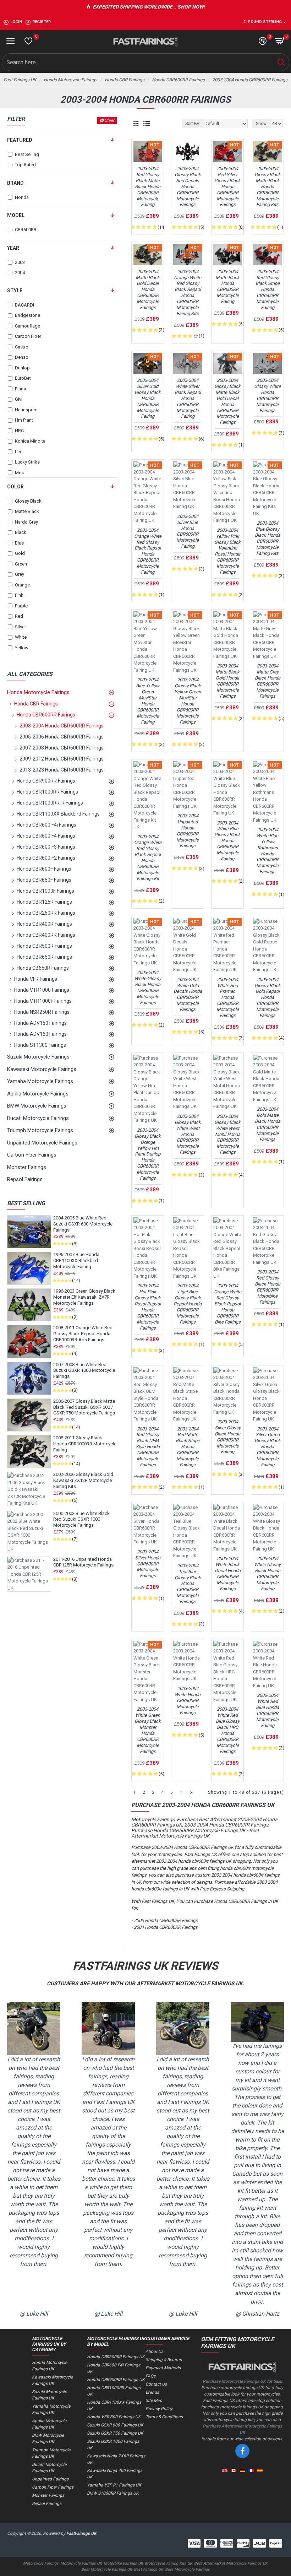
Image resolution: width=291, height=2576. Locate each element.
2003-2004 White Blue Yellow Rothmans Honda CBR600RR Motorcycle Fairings (267, 851)
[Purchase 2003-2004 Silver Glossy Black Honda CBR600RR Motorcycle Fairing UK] (227, 1392)
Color (15, 487)
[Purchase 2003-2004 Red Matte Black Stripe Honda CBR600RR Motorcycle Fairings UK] (187, 1395)
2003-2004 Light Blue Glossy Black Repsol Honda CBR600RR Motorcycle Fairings (188, 1304)
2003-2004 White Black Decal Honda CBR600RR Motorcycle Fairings (228, 1573)
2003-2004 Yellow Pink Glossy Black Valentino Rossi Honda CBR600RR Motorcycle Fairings (227, 551)
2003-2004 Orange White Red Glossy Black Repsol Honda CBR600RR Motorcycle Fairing (148, 551)
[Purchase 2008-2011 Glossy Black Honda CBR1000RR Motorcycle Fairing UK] (29, 1452)
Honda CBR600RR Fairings (178, 80)
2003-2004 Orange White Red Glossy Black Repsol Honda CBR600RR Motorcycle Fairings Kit (148, 858)
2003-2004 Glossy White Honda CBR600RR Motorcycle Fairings (267, 395)
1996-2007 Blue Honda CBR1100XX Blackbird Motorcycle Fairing (76, 1260)
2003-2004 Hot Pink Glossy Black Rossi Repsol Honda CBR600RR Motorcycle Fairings (148, 1307)
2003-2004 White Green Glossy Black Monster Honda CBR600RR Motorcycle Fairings (148, 1730)
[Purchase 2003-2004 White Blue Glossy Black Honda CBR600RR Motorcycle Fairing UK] (227, 789)
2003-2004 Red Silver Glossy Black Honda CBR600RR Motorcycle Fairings (227, 186)
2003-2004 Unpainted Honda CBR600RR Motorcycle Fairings (188, 831)
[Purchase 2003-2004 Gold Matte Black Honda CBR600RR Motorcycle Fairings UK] (267, 1079)
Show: (262, 124)
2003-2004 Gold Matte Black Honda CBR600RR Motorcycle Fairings (268, 1124)
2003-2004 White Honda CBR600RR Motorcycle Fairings (188, 1701)
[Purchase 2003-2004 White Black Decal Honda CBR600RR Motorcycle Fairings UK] (227, 1528)
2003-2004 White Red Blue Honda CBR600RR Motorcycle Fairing (267, 1710)
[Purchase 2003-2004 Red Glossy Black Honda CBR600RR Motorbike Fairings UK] (267, 1242)
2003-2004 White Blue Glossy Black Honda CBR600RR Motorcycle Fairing (227, 841)
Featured (20, 140)
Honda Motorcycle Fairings (70, 80)
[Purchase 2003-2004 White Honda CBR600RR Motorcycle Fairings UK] (187, 1662)
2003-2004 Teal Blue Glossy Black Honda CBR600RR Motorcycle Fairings (188, 1584)
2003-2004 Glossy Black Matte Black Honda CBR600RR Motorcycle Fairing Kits (268, 186)
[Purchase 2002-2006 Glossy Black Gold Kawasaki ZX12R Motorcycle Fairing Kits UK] (29, 1489)
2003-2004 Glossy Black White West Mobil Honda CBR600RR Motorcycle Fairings (227, 1134)
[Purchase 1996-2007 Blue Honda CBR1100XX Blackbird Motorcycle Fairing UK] (29, 1268)
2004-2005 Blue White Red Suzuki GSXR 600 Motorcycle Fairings (83, 1224)
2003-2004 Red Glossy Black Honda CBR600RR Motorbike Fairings (268, 1287)
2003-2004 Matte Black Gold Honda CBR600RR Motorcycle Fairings (227, 681)
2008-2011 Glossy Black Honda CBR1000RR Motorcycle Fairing (85, 1444)
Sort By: (193, 124)
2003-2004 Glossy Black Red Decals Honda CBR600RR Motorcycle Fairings (188, 186)
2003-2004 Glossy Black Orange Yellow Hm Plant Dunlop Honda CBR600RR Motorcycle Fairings (148, 1154)
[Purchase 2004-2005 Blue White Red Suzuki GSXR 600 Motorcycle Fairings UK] (29, 1232)
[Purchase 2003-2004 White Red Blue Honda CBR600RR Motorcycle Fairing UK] (267, 1665)
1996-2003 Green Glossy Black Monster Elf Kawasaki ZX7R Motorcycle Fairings (84, 1297)
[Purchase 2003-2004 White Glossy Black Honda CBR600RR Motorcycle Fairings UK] (148, 942)
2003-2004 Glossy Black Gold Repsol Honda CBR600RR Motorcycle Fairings (268, 997)
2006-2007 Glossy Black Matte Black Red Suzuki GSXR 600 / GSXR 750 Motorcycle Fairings (84, 1407)
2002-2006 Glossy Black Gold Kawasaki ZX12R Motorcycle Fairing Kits (83, 1480)
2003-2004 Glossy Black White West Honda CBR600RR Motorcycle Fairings (188, 1134)
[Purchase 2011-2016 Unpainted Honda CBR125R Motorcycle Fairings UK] (29, 1574)
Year (13, 248)
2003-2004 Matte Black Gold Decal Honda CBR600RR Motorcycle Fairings (148, 289)
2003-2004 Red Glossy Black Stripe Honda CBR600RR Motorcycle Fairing (268, 289)
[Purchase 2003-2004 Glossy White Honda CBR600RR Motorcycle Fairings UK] (267, 363)
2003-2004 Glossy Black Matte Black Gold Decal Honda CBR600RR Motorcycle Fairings (227, 401)
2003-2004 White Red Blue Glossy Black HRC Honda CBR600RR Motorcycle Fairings (228, 1730)
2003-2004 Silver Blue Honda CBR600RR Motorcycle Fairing (188, 531)
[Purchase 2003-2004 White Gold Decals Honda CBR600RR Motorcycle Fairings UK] (187, 946)
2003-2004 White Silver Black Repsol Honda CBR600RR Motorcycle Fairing (188, 398)
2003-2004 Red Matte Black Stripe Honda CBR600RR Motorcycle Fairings (188, 1447)
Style (15, 291)
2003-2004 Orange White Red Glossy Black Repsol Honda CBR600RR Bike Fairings (228, 1304)
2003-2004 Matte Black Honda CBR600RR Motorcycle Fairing (227, 286)
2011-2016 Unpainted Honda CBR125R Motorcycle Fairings (83, 1562)
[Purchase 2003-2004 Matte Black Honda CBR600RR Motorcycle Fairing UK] (227, 254)
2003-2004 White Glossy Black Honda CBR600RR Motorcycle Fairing (267, 1573)
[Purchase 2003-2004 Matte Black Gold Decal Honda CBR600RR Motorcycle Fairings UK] (148, 254)
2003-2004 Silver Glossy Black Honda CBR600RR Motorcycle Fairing (228, 1437)
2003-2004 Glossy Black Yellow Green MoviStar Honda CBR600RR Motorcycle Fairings (188, 701)
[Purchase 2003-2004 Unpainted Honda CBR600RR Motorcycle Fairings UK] (187, 786)
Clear (109, 120)
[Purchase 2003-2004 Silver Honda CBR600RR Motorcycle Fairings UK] (148, 1525)
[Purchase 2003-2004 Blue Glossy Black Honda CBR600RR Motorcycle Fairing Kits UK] (267, 489)
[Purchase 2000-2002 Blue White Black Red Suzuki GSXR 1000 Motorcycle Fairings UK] (29, 1532)
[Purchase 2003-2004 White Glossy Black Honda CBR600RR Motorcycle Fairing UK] (267, 1528)
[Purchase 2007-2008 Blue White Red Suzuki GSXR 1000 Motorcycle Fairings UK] (29, 1378)
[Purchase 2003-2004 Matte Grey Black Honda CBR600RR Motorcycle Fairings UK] (267, 636)
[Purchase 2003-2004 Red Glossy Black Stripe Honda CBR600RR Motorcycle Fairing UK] (267, 254)
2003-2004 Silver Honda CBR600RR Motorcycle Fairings (148, 1564)
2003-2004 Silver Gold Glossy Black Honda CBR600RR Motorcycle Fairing (148, 398)
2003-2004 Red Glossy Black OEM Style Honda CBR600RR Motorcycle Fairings (148, 1447)
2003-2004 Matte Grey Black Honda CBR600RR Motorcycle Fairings (268, 681)
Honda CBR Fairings (125, 80)
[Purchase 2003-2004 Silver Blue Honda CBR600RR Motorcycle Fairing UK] (187, 486)
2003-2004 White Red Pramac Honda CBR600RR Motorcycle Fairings (228, 997)
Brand (15, 183)
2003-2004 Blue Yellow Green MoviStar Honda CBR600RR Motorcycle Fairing (148, 701)
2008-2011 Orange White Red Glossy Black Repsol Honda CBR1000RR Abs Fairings (83, 1334)
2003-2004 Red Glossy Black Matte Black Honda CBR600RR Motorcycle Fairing (148, 186)
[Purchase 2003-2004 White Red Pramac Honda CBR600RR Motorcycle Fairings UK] (227, 946)
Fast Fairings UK (20, 80)
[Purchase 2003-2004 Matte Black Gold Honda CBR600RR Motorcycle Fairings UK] (227, 636)
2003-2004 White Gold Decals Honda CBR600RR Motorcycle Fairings (188, 994)
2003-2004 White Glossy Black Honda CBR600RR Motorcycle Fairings (148, 987)
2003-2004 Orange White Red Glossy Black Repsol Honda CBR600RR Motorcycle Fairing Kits (188, 293)
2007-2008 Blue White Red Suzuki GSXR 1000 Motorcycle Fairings (84, 1371)
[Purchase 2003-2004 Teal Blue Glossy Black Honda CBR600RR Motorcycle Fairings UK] (187, 1532)
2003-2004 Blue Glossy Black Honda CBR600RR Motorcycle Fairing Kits (268, 538)
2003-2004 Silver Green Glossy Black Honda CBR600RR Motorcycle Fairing (268, 1447)
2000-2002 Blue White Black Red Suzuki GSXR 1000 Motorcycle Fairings (81, 1519)
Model (16, 215)
